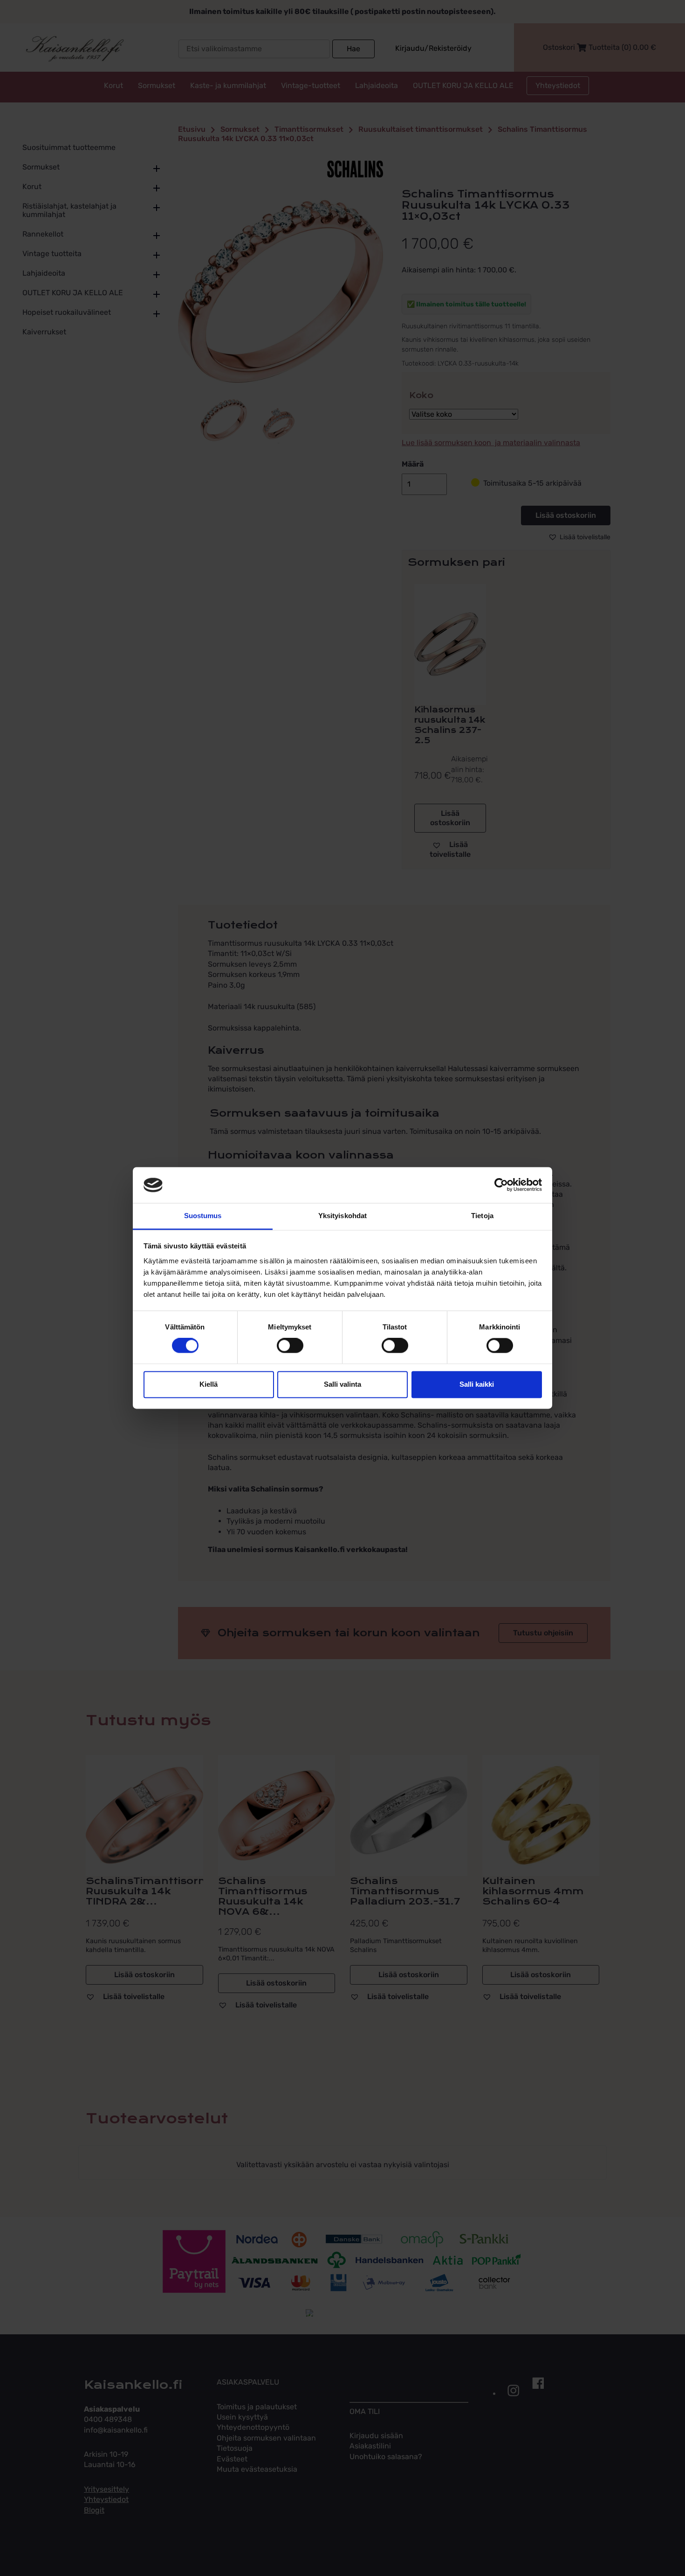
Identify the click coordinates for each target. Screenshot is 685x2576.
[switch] (290, 1346)
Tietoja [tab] (482, 1216)
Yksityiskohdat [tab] (342, 1216)
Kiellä (209, 1384)
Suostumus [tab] (203, 1216)
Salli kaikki (477, 1384)
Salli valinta (342, 1384)
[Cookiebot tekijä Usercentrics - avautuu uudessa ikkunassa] (501, 1185)
